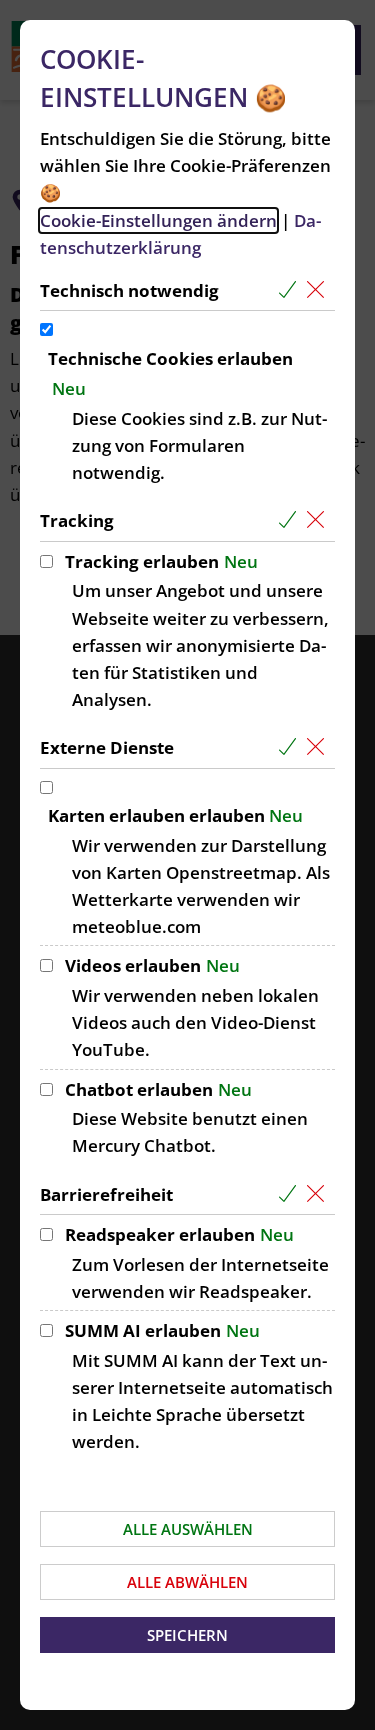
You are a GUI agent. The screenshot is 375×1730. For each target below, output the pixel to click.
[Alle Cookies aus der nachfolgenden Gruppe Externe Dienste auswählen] (291, 747)
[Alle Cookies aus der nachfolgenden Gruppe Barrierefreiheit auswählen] (291, 1194)
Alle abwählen (187, 1582)
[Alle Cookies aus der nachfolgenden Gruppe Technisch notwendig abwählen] (319, 290)
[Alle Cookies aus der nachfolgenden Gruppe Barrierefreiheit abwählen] (319, 1194)
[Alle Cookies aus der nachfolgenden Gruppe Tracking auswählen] (291, 520)
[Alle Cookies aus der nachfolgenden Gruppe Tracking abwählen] (319, 520)
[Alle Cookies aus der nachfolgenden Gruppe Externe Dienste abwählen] (319, 747)
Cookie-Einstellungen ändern (158, 220)
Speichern (187, 1635)
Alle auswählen (188, 1529)
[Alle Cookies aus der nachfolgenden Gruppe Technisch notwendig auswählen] (291, 290)
